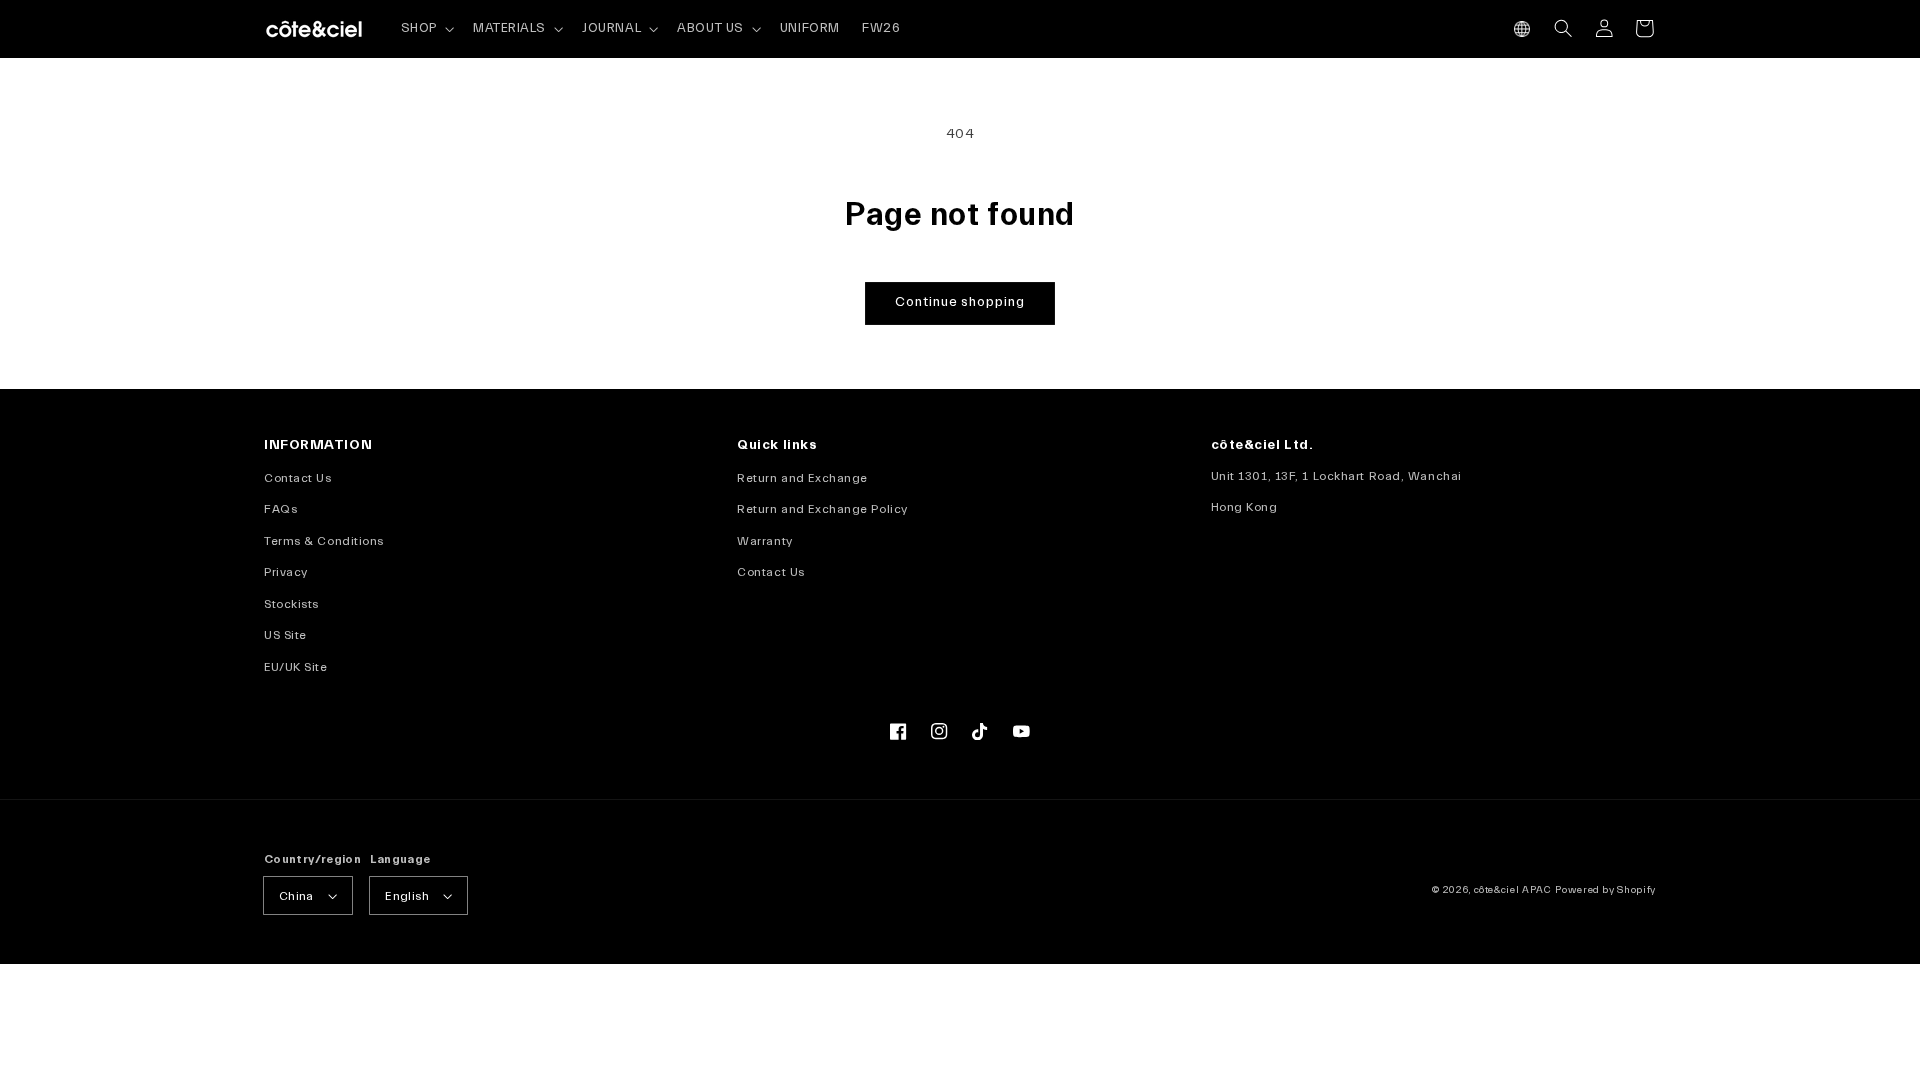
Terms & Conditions (324, 541)
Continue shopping (960, 302)
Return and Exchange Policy (822, 509)
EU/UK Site (296, 667)
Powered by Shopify (1605, 890)
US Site (285, 635)
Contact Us (298, 478)
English (407, 896)
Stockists (291, 604)
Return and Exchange (802, 478)
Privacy (286, 572)
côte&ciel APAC (1513, 890)
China (296, 896)
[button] (1522, 28)
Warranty (764, 541)
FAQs (280, 509)
